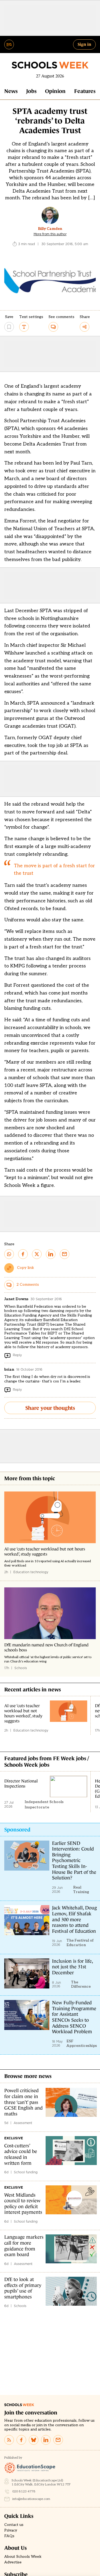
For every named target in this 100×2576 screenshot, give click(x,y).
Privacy (11, 2530)
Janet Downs (16, 1299)
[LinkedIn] (46, 2440)
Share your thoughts (50, 1408)
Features (85, 91)
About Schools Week (23, 2557)
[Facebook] (21, 2440)
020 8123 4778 (24, 2491)
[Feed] (9, 2440)
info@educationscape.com (31, 2499)
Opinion (55, 91)
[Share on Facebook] (23, 1254)
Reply (17, 1355)
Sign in (84, 44)
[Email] (58, 2440)
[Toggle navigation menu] (9, 44)
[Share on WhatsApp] (9, 1254)
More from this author (50, 234)
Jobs (31, 91)
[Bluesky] (34, 2440)
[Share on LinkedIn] (51, 1254)
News (11, 91)
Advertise (13, 2562)
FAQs (9, 2536)
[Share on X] (37, 1254)
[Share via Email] (65, 1254)
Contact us (14, 2525)
